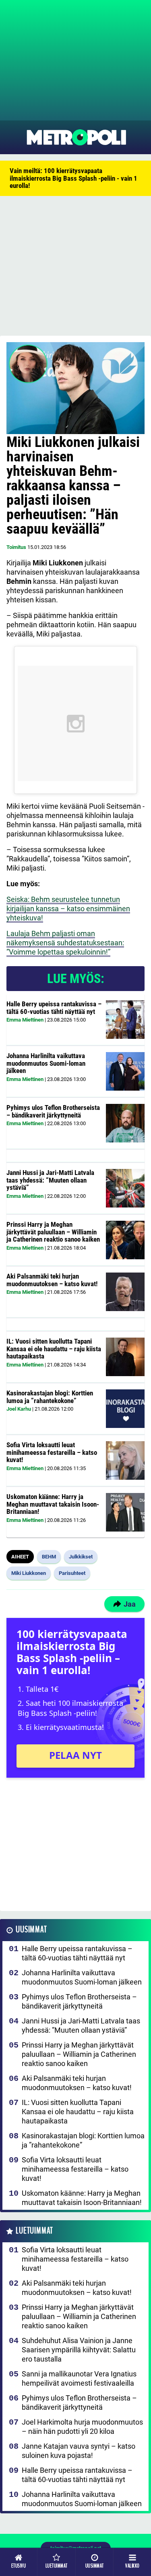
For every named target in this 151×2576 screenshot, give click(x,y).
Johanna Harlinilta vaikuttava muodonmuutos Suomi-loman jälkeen (46, 1063)
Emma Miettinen (25, 1020)
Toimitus (16, 547)
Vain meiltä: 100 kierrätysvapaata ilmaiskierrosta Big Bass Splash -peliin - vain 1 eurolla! (73, 178)
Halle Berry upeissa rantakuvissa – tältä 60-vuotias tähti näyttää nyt (54, 1008)
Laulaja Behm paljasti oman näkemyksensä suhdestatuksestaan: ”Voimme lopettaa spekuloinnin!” (65, 943)
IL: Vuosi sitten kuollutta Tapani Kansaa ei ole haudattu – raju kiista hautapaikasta (54, 1349)
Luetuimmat (34, 2231)
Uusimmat (31, 1930)
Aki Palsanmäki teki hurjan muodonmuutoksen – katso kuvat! (52, 1280)
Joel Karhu (19, 1409)
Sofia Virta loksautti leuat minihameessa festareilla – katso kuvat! (52, 1452)
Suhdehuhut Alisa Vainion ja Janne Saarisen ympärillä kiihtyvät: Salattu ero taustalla (79, 2350)
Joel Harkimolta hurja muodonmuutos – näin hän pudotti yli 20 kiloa (82, 2427)
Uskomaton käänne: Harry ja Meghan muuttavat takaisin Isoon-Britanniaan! (53, 1504)
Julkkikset (81, 1557)
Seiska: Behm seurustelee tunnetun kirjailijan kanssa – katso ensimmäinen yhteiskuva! (68, 909)
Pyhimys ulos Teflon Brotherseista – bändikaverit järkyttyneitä (53, 1111)
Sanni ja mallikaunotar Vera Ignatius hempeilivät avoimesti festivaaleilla (79, 2378)
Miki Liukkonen (29, 1573)
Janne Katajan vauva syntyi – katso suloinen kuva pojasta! (79, 2451)
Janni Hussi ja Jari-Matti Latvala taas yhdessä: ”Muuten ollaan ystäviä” (50, 1180)
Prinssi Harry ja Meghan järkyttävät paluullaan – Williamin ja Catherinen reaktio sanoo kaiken (53, 1232)
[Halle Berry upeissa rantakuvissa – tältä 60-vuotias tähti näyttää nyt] (125, 1020)
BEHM (49, 1557)
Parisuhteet (72, 1573)
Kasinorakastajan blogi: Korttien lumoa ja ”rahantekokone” (50, 1397)
